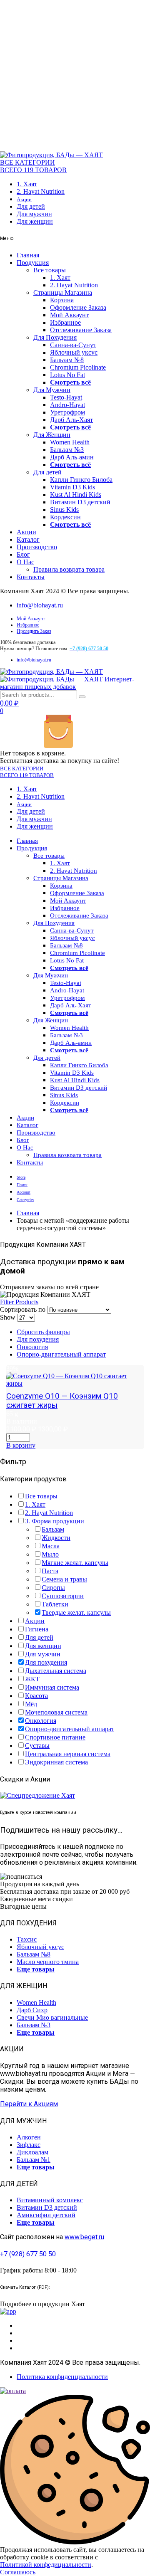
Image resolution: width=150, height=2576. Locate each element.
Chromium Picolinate (78, 367)
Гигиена (37, 1629)
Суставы (37, 1746)
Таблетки (55, 1604)
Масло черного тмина (48, 1962)
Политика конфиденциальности (62, 2377)
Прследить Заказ (34, 631)
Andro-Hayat (67, 405)
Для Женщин (52, 435)
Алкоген (29, 2137)
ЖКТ (32, 1679)
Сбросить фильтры (43, 1332)
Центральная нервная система (68, 1754)
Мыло (50, 1554)
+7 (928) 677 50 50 (28, 2254)
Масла (51, 1546)
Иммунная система (52, 1687)
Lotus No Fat (67, 375)
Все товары (50, 270)
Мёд (31, 1704)
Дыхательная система (56, 1671)
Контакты (31, 577)
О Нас (25, 562)
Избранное (65, 322)
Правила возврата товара (69, 569)
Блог (23, 554)
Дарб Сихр (32, 2010)
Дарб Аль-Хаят (71, 420)
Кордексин (65, 517)
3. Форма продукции (55, 1521)
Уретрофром (67, 412)
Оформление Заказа (78, 307)
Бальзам (53, 1529)
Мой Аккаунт (69, 315)
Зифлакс (29, 2145)
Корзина (62, 300)
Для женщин (35, 221)
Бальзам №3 (67, 450)
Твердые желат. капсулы (76, 1612)
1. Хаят (27, 184)
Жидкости (56, 1538)
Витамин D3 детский (80, 502)
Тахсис (27, 1939)
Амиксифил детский (46, 2215)
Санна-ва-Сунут (73, 345)
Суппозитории (63, 1596)
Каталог (28, 539)
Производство (37, 547)
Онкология (32, 1347)
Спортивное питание (55, 1737)
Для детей (31, 206)
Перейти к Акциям (29, 2104)
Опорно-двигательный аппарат (61, 1354)
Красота (36, 1696)
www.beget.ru (84, 2237)
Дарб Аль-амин (72, 457)
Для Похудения (55, 337)
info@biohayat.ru (40, 605)
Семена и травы (64, 1579)
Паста (50, 1571)
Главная (28, 255)
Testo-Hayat (66, 397)
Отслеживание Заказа (81, 330)
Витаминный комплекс (50, 2200)
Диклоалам (32, 2152)
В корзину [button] (21, 1445)
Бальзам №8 (67, 360)
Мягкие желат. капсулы (75, 1563)
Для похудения (38, 1339)
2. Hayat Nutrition (41, 191)
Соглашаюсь (18, 2572)
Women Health (70, 442)
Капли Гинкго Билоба (81, 480)
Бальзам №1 (34, 2160)
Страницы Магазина (63, 292)
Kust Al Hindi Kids (76, 495)
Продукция (33, 263)
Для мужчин (34, 214)
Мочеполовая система (56, 1712)
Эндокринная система (56, 1762)
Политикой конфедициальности (46, 2565)
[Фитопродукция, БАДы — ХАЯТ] (51, 155)
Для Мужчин (52, 390)
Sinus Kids (64, 510)
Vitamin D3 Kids (72, 487)
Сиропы (53, 1588)
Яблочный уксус (74, 352)
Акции (24, 199)
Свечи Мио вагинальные (52, 2017)
